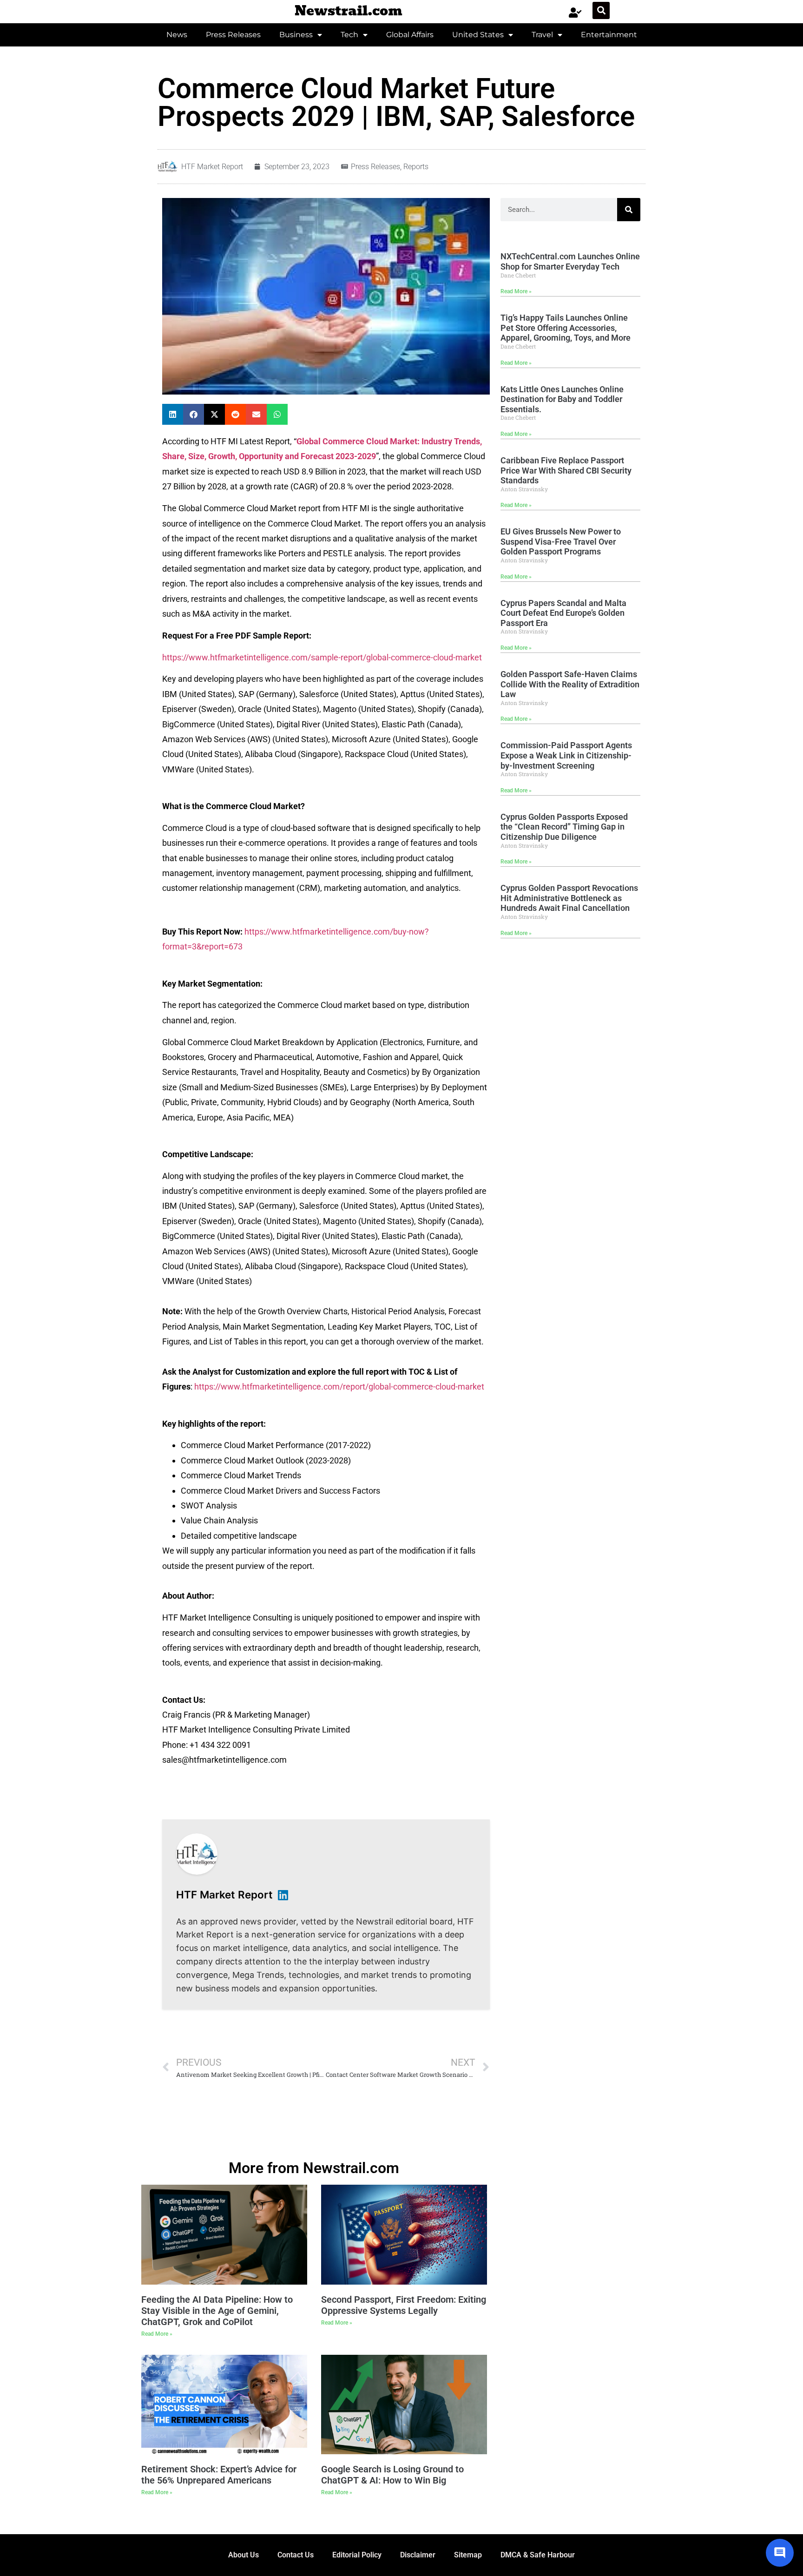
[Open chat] (780, 2553)
